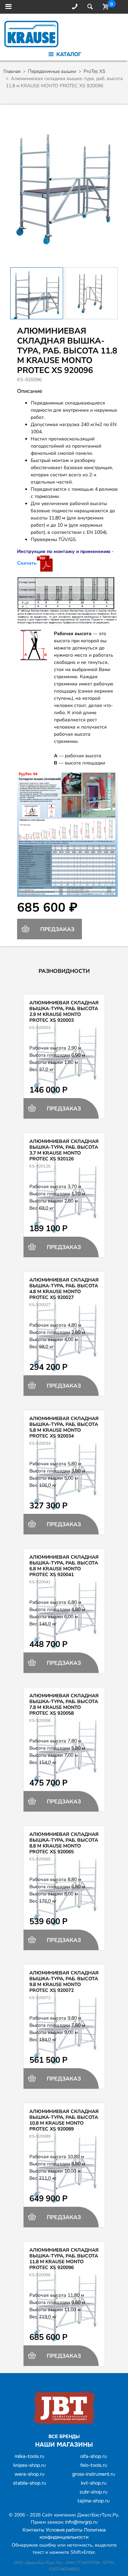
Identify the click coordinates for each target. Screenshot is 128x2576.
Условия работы (64, 2530)
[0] (104, 7)
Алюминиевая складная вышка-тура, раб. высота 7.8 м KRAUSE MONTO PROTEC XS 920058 (64, 1704)
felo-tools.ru (94, 2465)
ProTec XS (95, 71)
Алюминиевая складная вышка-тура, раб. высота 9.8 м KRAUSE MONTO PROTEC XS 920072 (64, 1981)
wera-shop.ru (30, 2474)
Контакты (33, 2530)
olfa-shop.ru (94, 2456)
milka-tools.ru (30, 2456)
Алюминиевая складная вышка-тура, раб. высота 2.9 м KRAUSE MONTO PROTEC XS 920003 (64, 1011)
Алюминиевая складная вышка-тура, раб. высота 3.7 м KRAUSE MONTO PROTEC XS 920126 (64, 1150)
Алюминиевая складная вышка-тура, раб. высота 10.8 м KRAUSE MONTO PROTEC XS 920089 (64, 2120)
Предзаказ (57, 929)
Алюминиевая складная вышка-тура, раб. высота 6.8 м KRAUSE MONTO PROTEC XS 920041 (64, 1566)
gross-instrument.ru (94, 2474)
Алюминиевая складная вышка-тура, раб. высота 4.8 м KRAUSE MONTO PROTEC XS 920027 (64, 1289)
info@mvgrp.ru (81, 2522)
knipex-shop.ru (30, 2465)
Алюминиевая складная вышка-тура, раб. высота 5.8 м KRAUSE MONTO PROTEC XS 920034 (64, 1427)
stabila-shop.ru (30, 2483)
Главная (12, 71)
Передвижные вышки (52, 71)
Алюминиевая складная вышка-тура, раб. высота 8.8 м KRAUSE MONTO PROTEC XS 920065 (64, 1843)
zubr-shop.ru (94, 2492)
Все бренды (64, 2436)
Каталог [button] (68, 54)
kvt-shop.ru (94, 2483)
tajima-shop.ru (94, 2501)
